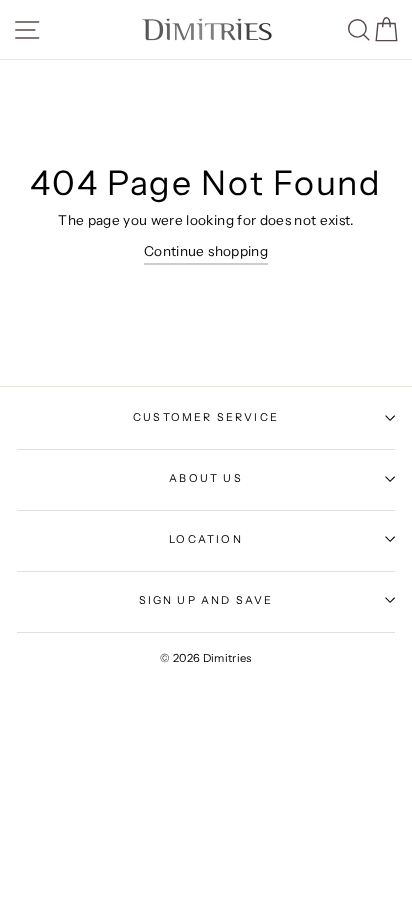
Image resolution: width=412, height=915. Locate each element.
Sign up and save (206, 600)
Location (205, 539)
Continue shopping (206, 251)
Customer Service (206, 417)
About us (205, 478)
